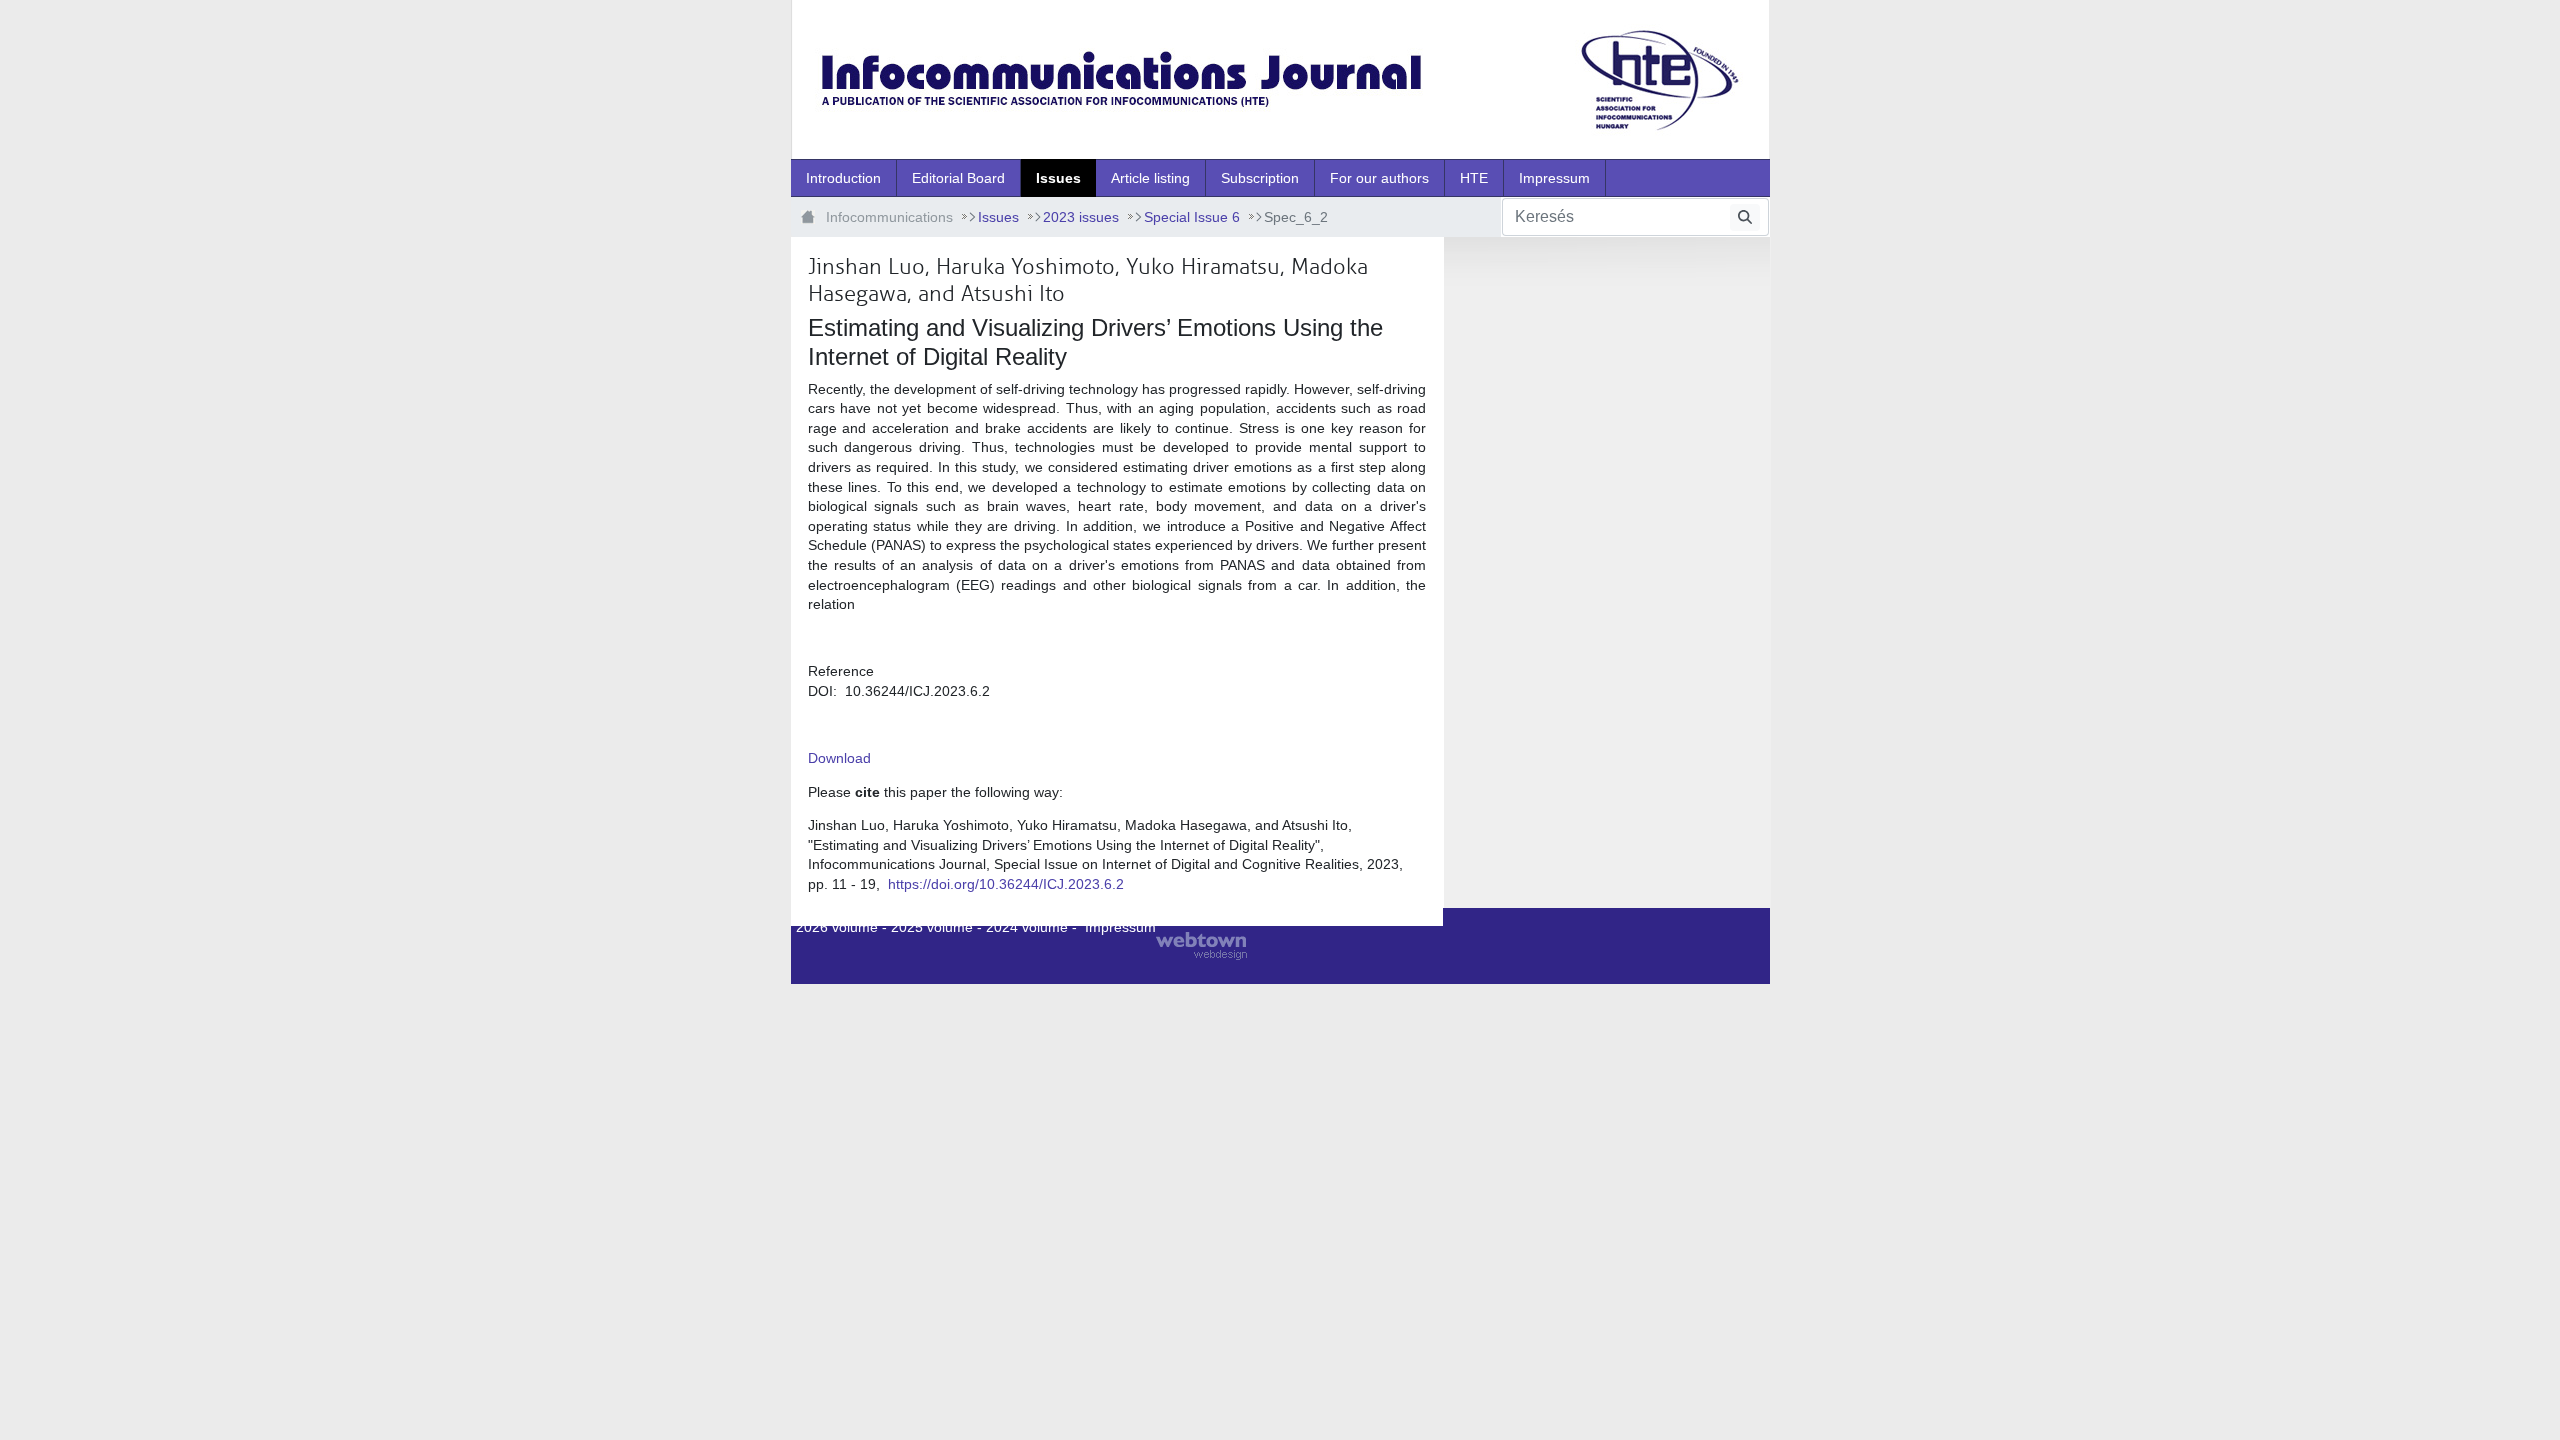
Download (839, 758)
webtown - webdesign (1201, 946)
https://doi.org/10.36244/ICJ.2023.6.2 (1006, 884)
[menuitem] (843, 178)
